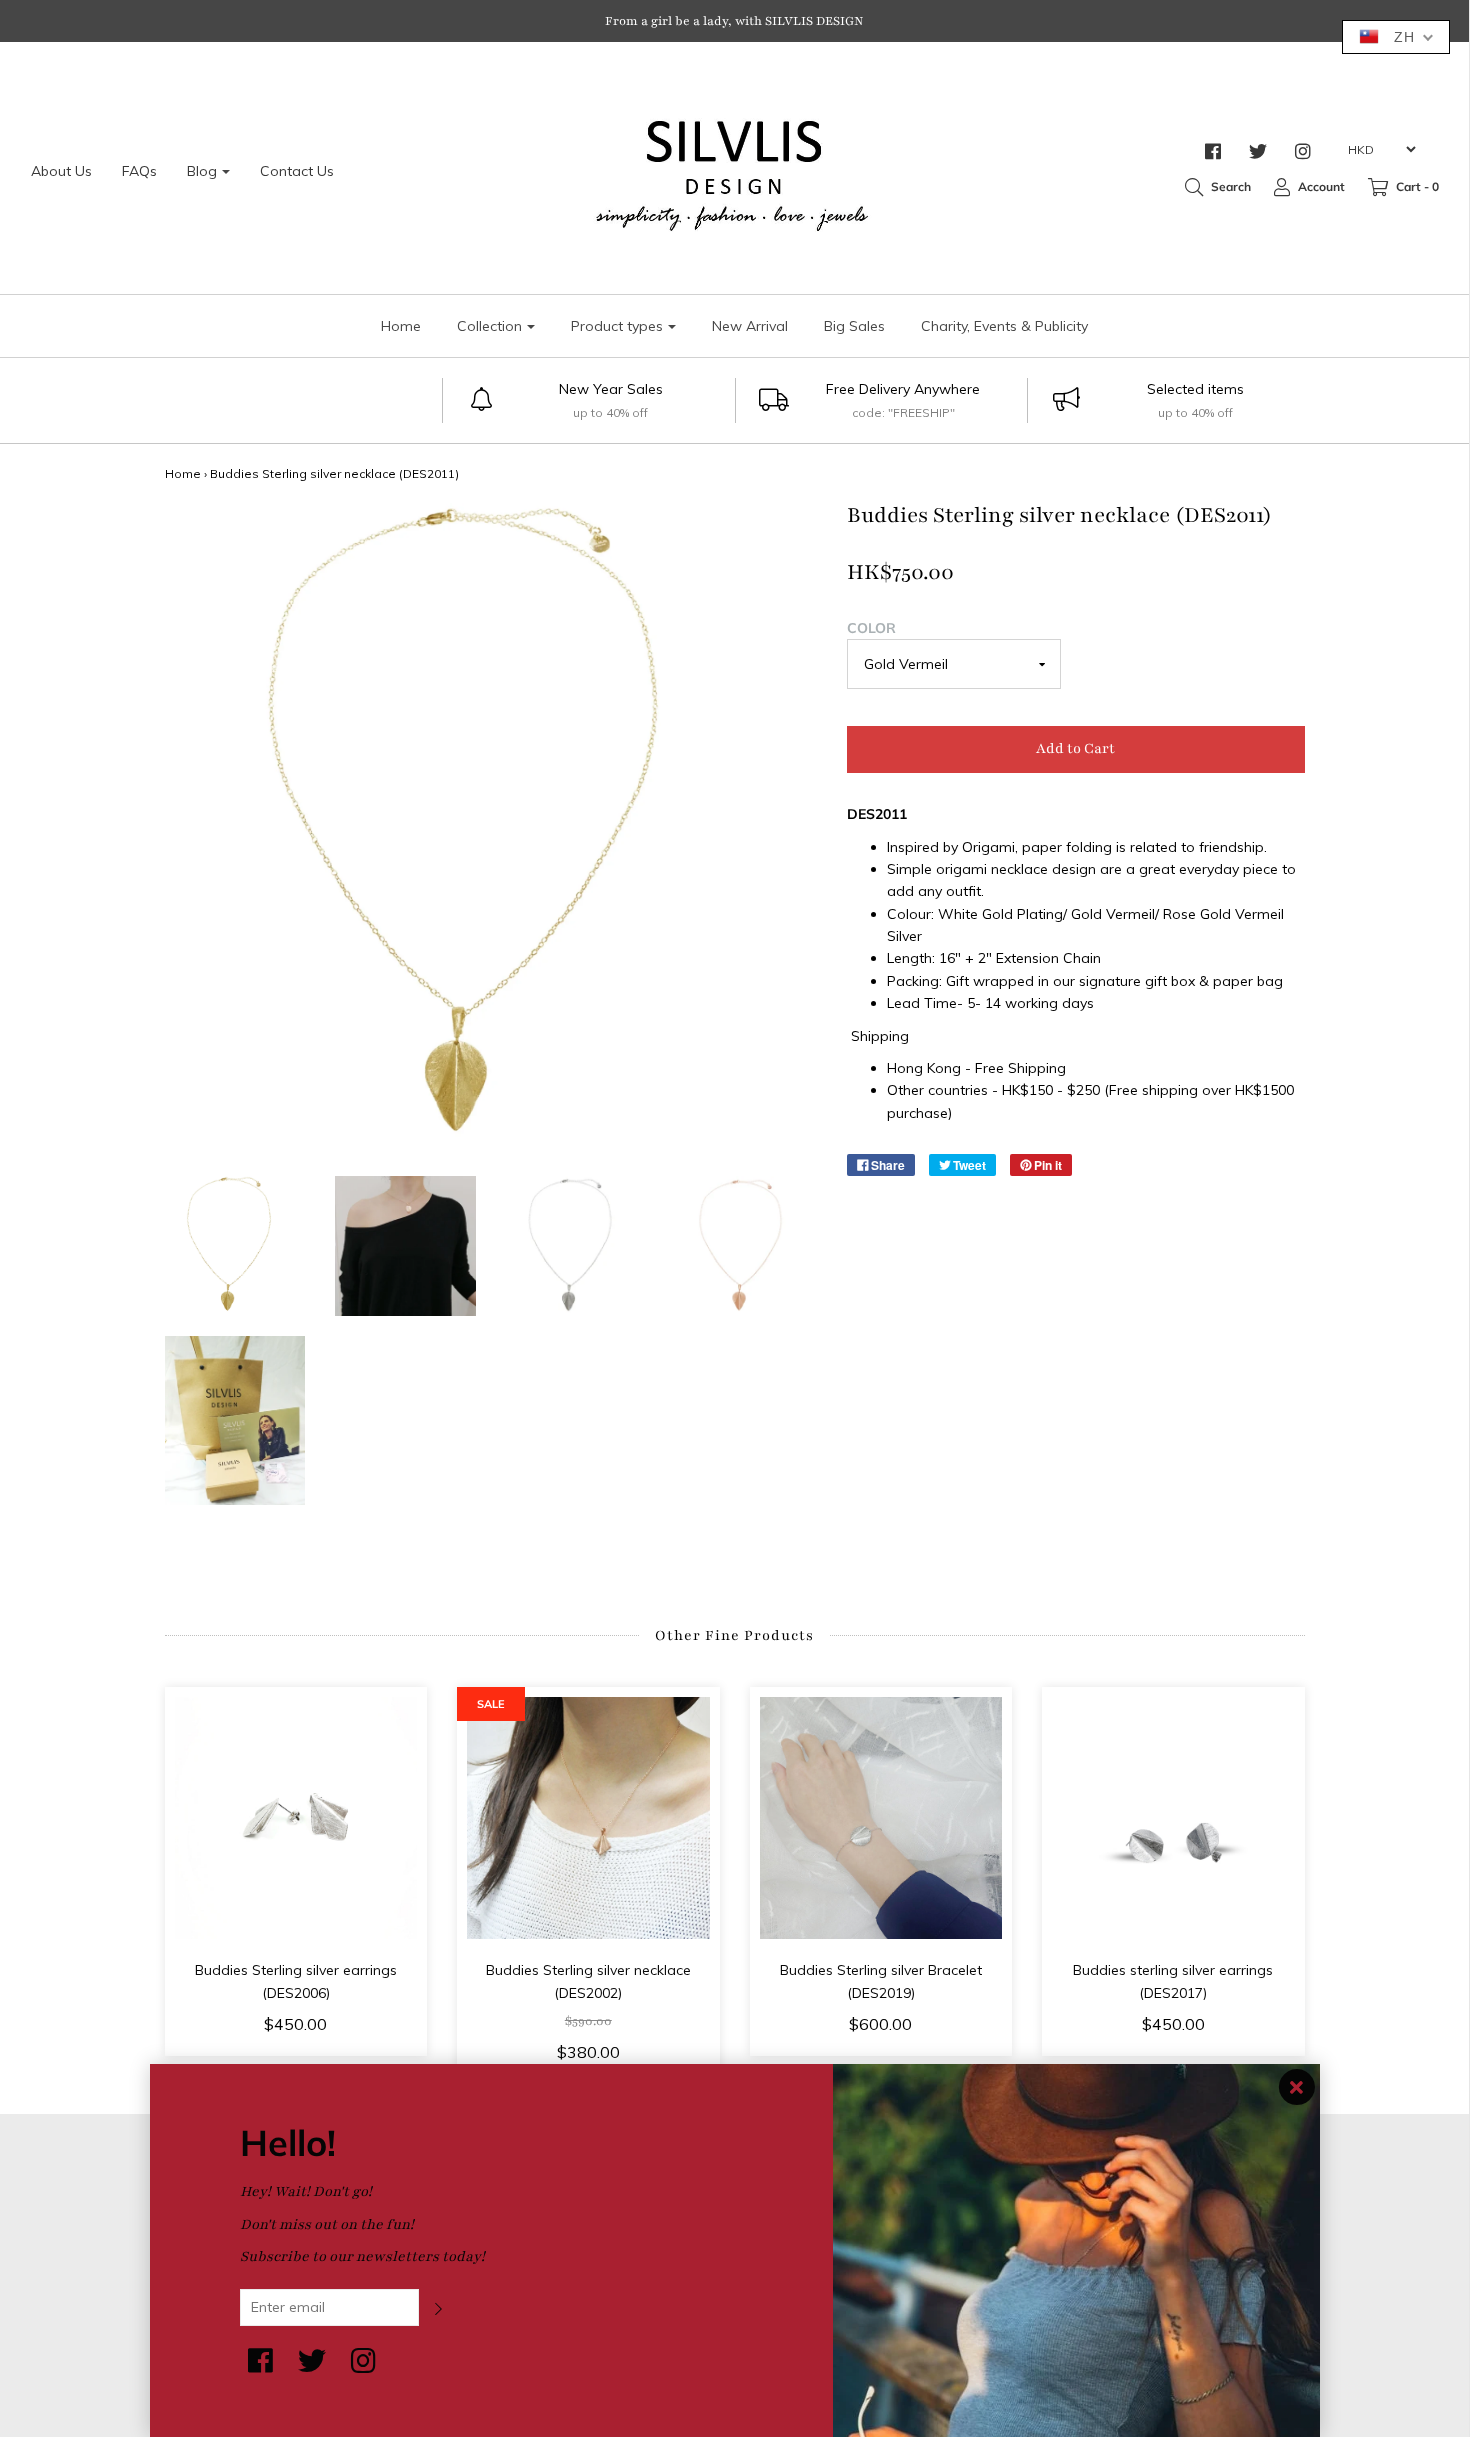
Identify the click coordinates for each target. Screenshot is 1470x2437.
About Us (61, 171)
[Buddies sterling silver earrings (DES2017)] (1173, 1818)
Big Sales (854, 326)
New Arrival (750, 326)
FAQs (139, 171)
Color (871, 628)
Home (401, 326)
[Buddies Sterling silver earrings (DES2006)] (296, 1818)
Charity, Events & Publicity (1004, 326)
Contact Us (297, 171)
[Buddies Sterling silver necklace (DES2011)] (235, 1246)
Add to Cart (1075, 748)
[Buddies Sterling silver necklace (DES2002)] (588, 1818)
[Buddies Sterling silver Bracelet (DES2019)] (881, 1818)
